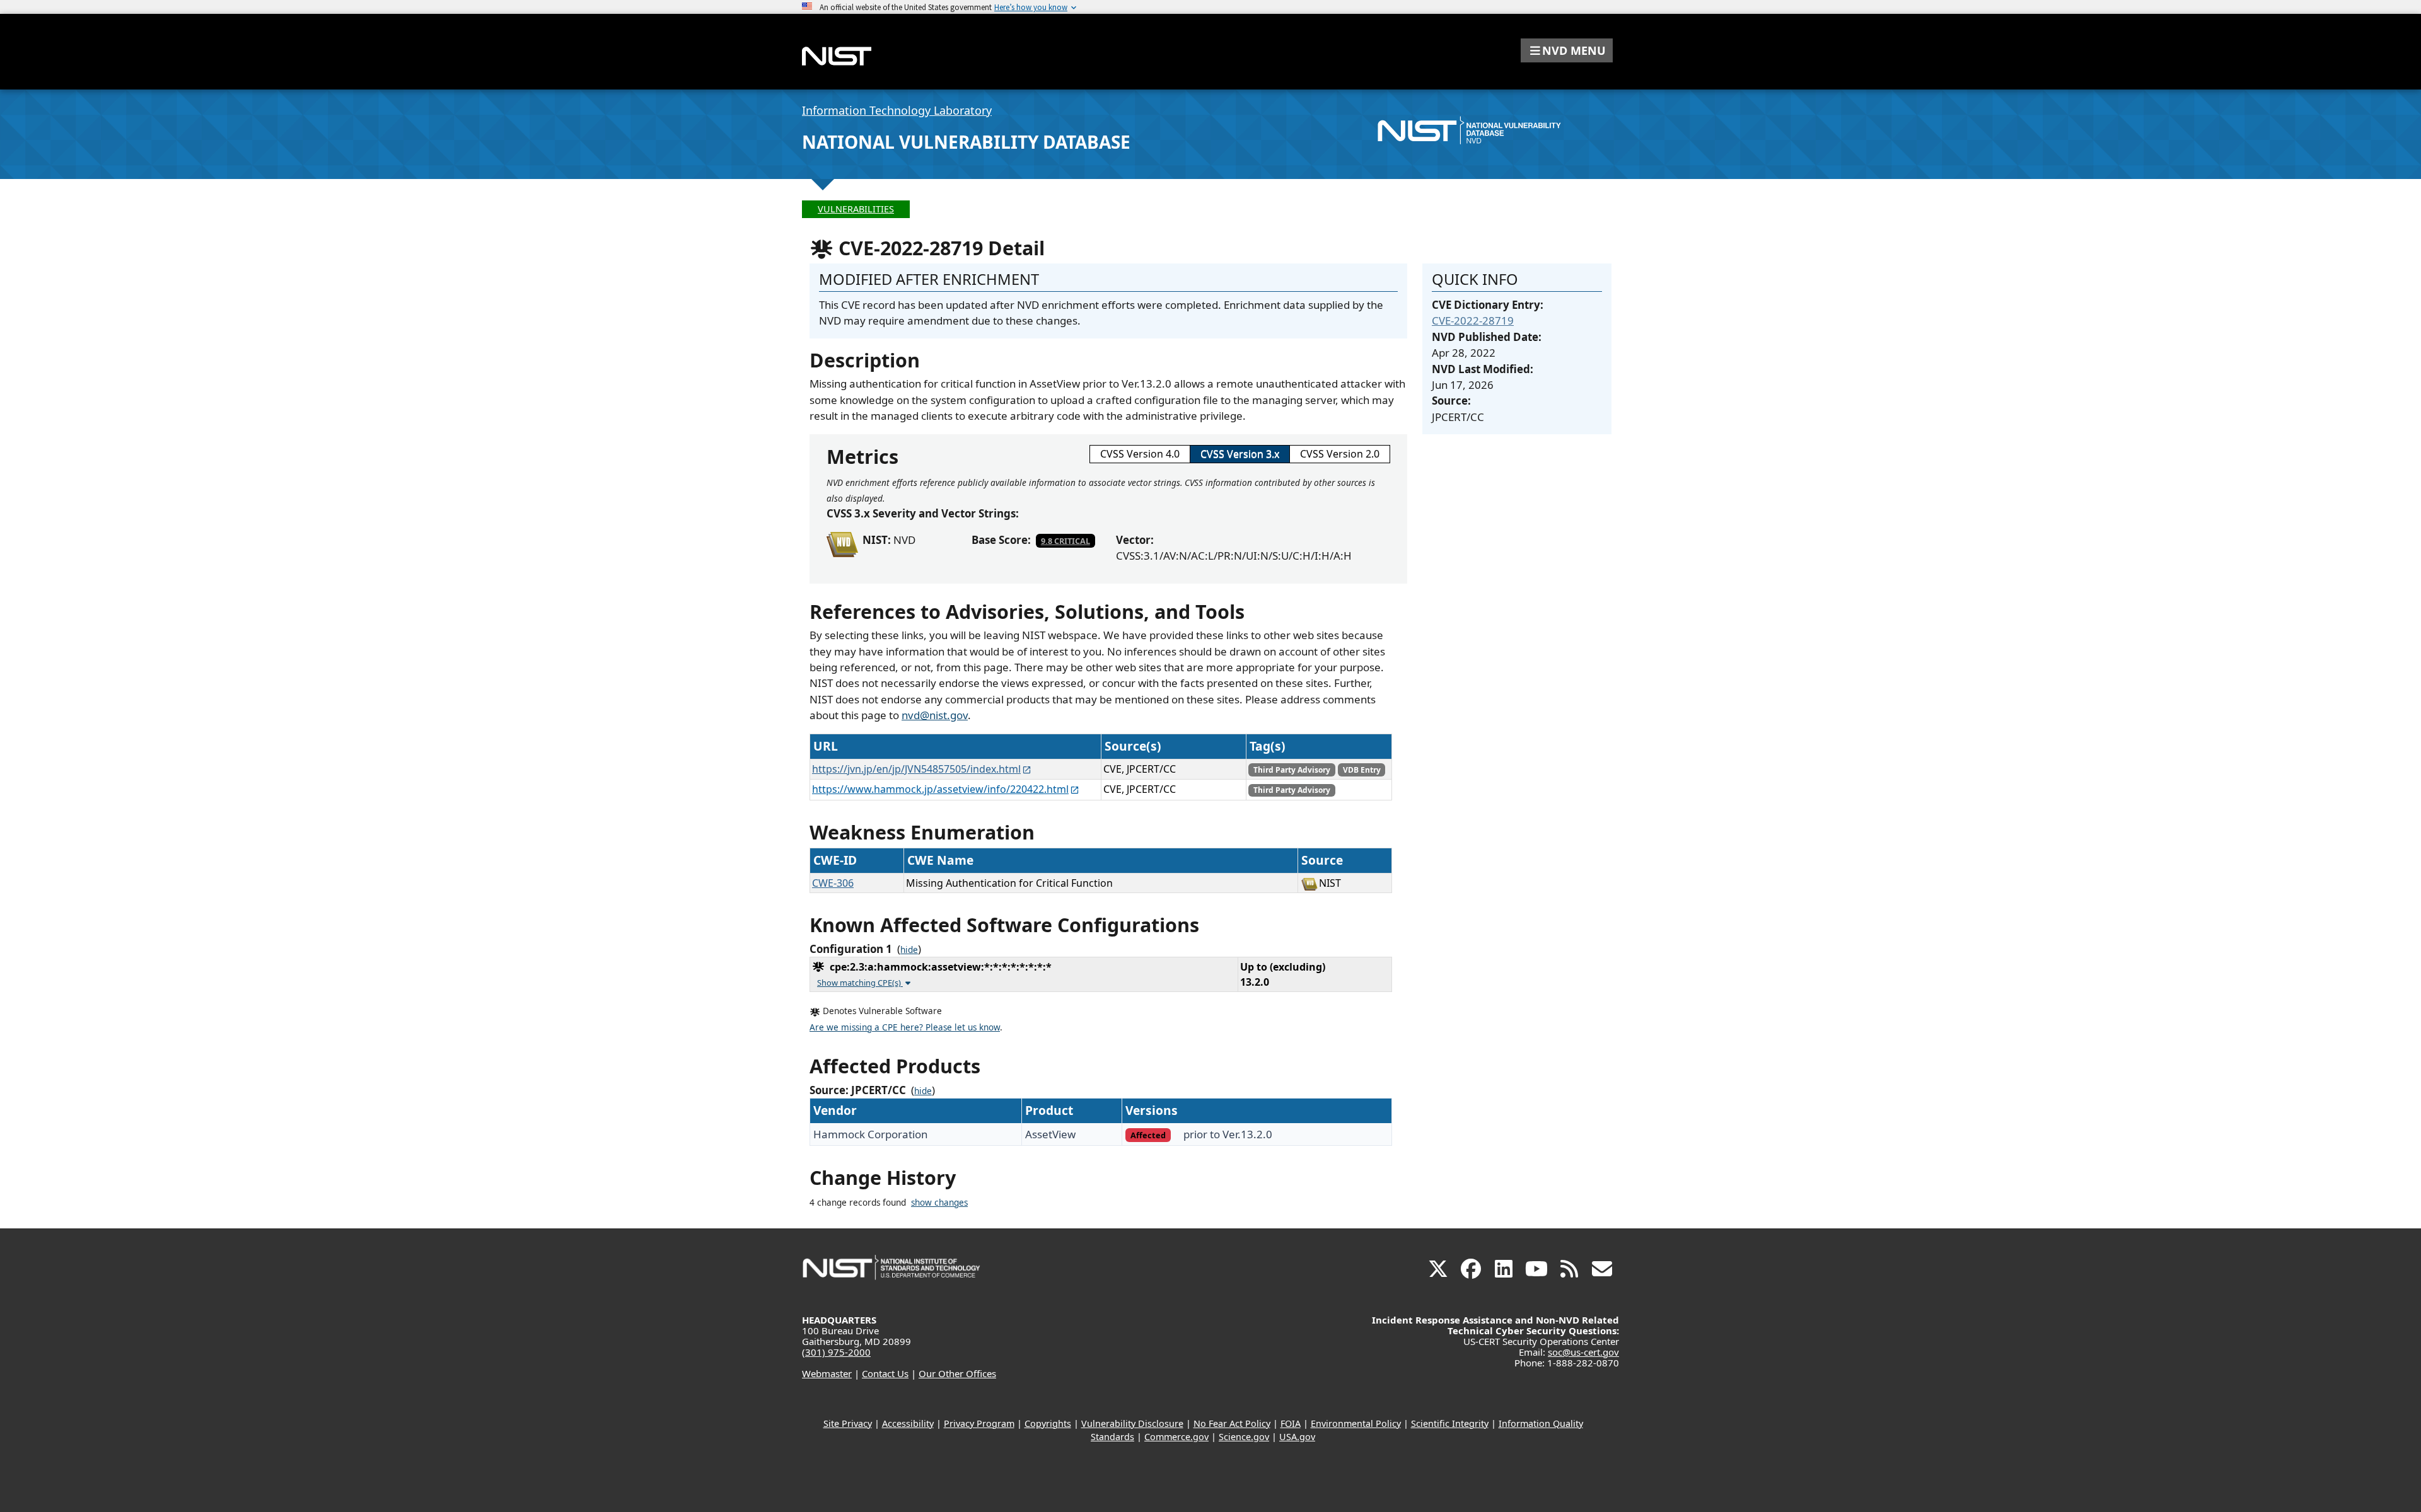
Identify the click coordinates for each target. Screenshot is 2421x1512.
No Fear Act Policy (1232, 1423)
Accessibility (908, 1423)
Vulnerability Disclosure (1132, 1423)
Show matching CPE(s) (860, 983)
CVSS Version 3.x (1240, 454)
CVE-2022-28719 (1473, 320)
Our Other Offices (957, 1373)
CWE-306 (833, 883)
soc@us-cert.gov (1583, 1352)
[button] (1567, 50)
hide (909, 950)
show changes (939, 1203)
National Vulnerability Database (966, 142)
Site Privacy (848, 1423)
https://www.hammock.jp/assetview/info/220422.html (940, 789)
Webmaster (827, 1373)
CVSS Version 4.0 (1140, 454)
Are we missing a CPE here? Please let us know (905, 1027)
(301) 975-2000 (836, 1352)
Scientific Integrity (1450, 1423)
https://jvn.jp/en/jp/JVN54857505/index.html (916, 769)
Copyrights (1048, 1423)
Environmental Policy (1356, 1423)
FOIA (1291, 1423)
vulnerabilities (856, 209)
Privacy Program (979, 1423)
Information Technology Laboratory (897, 110)
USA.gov (1297, 1437)
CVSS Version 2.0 (1340, 454)
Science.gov (1244, 1437)
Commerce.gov (1176, 1437)
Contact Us (885, 1373)
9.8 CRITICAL (1065, 541)
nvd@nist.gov (935, 715)
